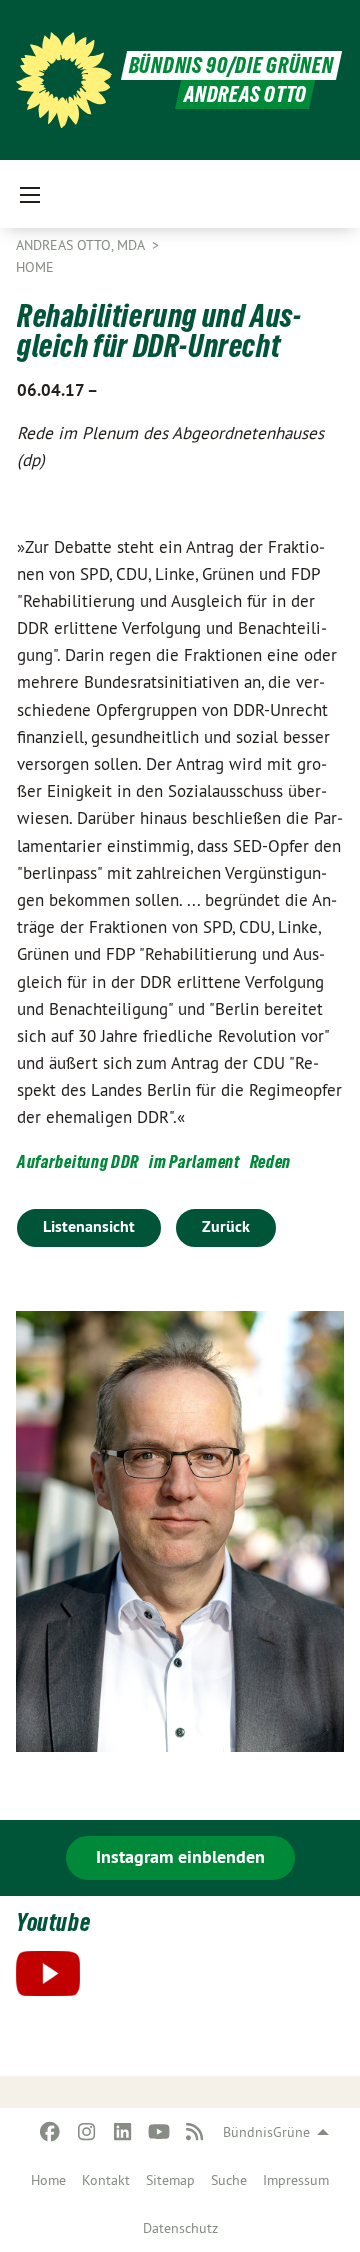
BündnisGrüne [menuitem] (266, 2132)
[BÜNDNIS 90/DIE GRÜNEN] (64, 80)
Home (48, 2180)
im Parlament (194, 1161)
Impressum (296, 2180)
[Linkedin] (122, 2132)
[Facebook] (50, 2132)
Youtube (53, 1922)
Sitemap (170, 2180)
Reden (271, 1161)
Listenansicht (89, 1226)
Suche (229, 2180)
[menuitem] (48, 2180)
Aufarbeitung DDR (78, 1161)
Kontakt (106, 2180)
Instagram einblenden (180, 1856)
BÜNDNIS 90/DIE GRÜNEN (231, 65)
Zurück (226, 1226)
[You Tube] (158, 2132)
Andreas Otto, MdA (82, 245)
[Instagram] (86, 2132)
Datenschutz (180, 2228)
